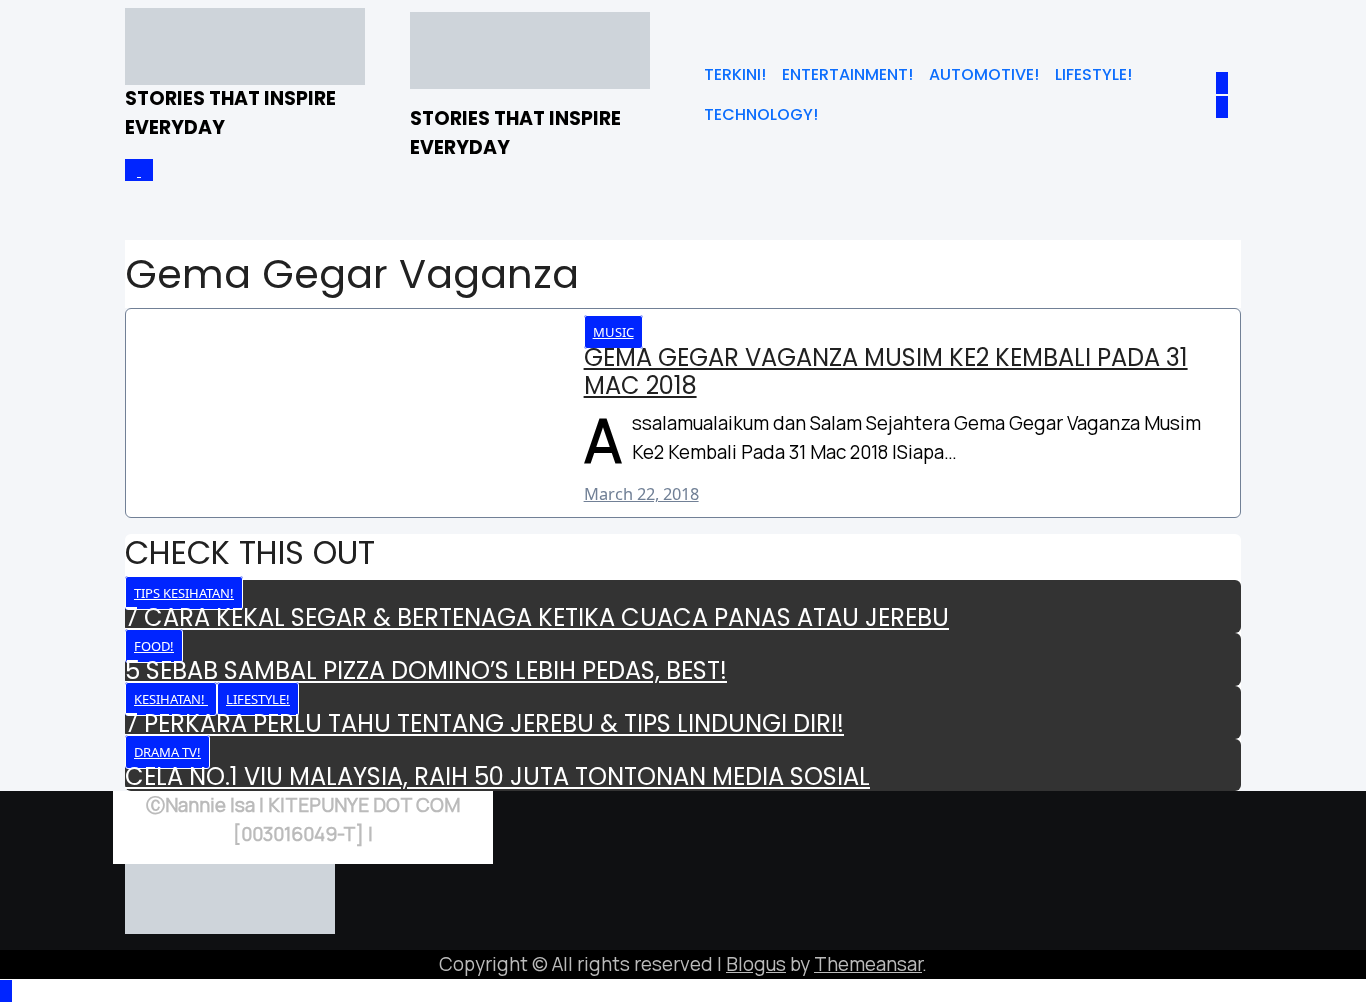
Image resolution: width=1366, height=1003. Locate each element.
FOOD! (154, 646)
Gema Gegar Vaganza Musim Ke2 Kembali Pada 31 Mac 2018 (886, 372)
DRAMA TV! (167, 752)
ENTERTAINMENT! (847, 74)
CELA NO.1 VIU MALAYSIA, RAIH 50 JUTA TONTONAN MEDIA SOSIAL (497, 776)
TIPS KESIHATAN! (184, 593)
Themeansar (868, 964)
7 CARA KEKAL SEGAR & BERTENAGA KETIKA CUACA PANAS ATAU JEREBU (537, 617)
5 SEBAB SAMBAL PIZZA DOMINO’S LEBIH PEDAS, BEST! (426, 670)
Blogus (756, 964)
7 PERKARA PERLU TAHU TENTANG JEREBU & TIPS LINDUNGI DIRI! (484, 723)
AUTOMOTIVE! (984, 74)
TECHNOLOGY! (761, 114)
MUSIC (613, 332)
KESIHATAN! (171, 699)
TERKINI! (735, 74)
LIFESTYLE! (1093, 74)
